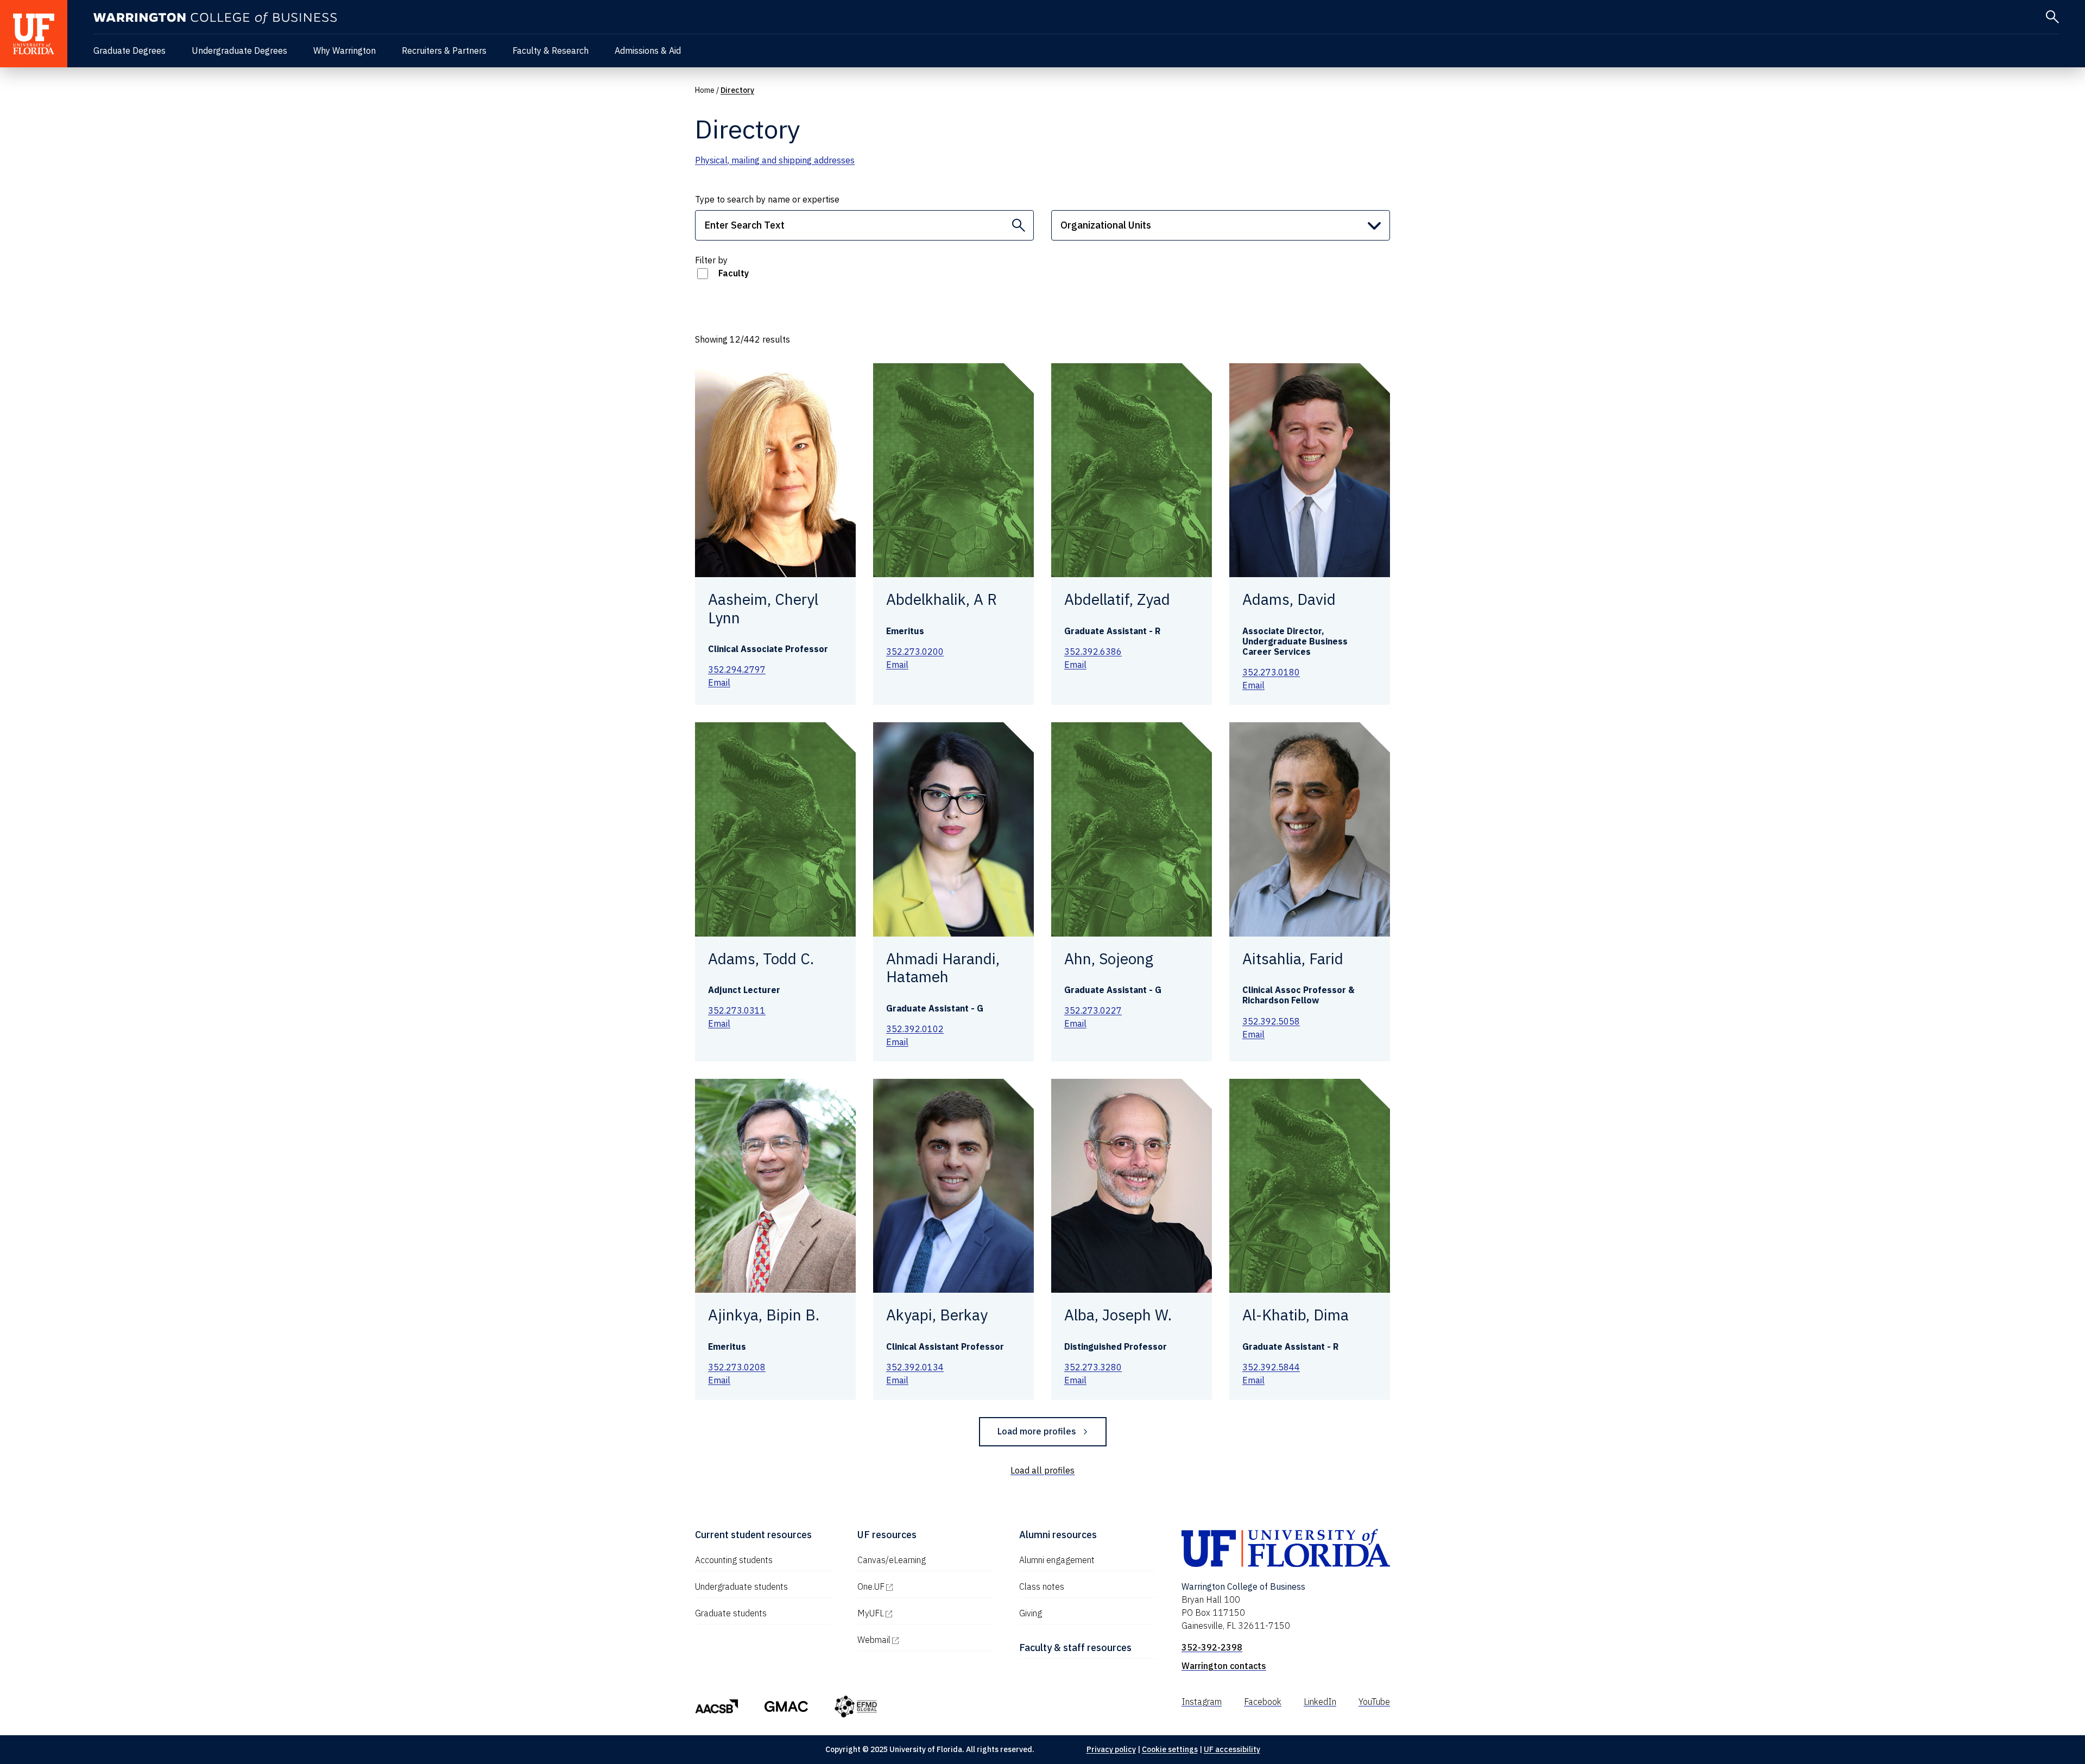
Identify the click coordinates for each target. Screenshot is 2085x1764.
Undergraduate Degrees (239, 50)
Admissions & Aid (648, 50)
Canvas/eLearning (892, 1560)
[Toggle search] (2052, 17)
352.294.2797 (737, 669)
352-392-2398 (1212, 1647)
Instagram (1202, 1702)
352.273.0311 (737, 1010)
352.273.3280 (1093, 1367)
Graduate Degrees (129, 50)
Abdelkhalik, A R (942, 599)
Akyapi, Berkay (937, 1315)
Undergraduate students (741, 1586)
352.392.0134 (915, 1367)
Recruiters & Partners (444, 50)
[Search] (1019, 225)
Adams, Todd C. (761, 959)
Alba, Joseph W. (1118, 1315)
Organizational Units (1106, 225)
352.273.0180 (1271, 672)
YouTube (1374, 1702)
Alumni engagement (1057, 1560)
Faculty (734, 273)
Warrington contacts (1224, 1666)
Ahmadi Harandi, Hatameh (943, 968)
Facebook (1263, 1702)
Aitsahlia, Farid (1293, 959)
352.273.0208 (737, 1367)
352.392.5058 (1271, 1021)
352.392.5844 (1271, 1367)
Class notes (1042, 1586)
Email (719, 682)
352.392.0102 (915, 1029)
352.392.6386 (1093, 652)
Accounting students (734, 1560)
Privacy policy (1111, 1749)
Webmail (920, 1640)
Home (705, 90)
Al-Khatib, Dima (1296, 1315)
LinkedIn (1320, 1702)
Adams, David (1289, 599)
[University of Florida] (34, 34)
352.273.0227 (1093, 1010)
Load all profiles (1042, 1470)
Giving (1031, 1613)
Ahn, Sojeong (1109, 959)
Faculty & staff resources (1075, 1648)
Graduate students (731, 1613)
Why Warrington (345, 50)
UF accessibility (1232, 1749)
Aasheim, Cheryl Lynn (763, 608)
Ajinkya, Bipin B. (764, 1315)
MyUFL (917, 1613)
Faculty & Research (551, 50)
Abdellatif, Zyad (1117, 599)
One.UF (917, 1586)
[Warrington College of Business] (215, 18)
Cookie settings (1170, 1749)
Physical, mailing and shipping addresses (775, 160)
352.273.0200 (915, 652)
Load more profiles (1037, 1431)
